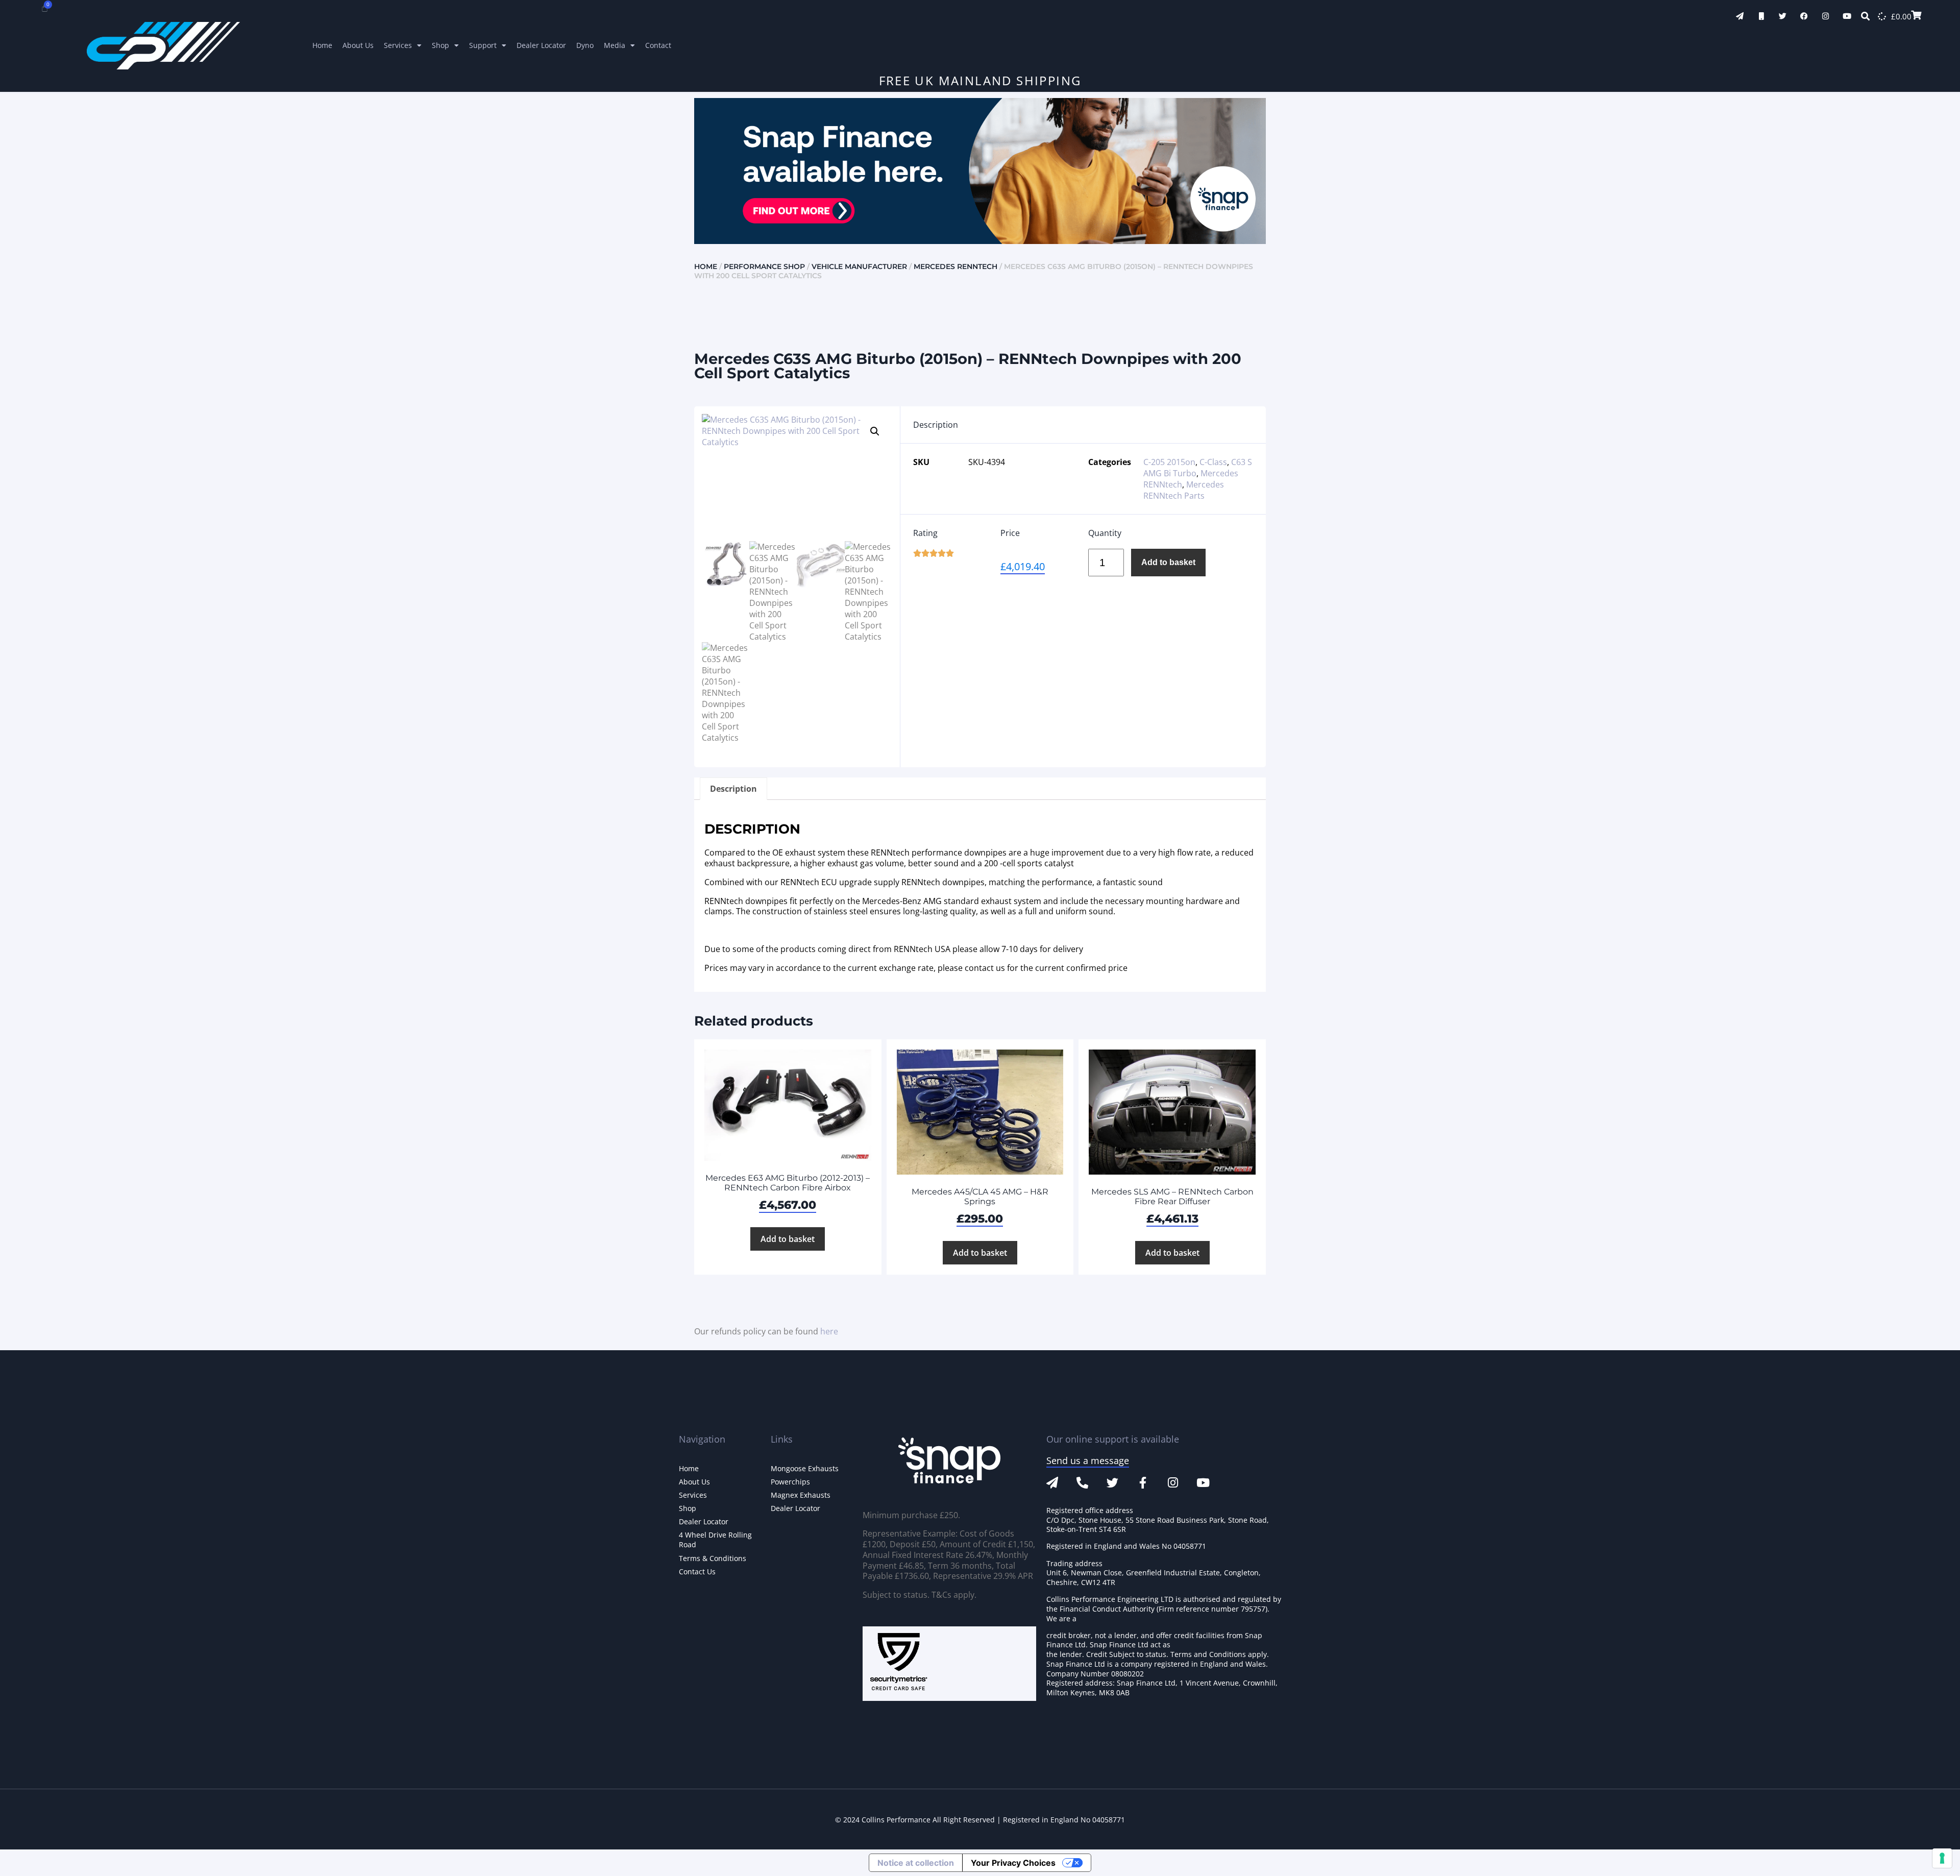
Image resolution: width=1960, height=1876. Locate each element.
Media (615, 45)
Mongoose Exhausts (805, 1468)
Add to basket (1168, 562)
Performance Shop (764, 266)
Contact (658, 45)
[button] (875, 431)
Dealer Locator (541, 45)
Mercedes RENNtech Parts (1184, 490)
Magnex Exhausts (801, 1495)
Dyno (585, 45)
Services (398, 45)
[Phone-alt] (1082, 1483)
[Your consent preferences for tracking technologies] (1942, 1858)
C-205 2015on (1169, 462)
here (829, 1331)
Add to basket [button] (788, 1239)
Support (483, 45)
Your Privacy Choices (1013, 1863)
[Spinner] (1882, 16)
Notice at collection (916, 1863)
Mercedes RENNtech (955, 266)
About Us (358, 45)
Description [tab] (733, 789)
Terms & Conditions (713, 1558)
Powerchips (790, 1482)
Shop (440, 45)
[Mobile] (1761, 16)
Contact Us (697, 1572)
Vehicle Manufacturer (859, 266)
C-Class (1213, 462)
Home (322, 45)
